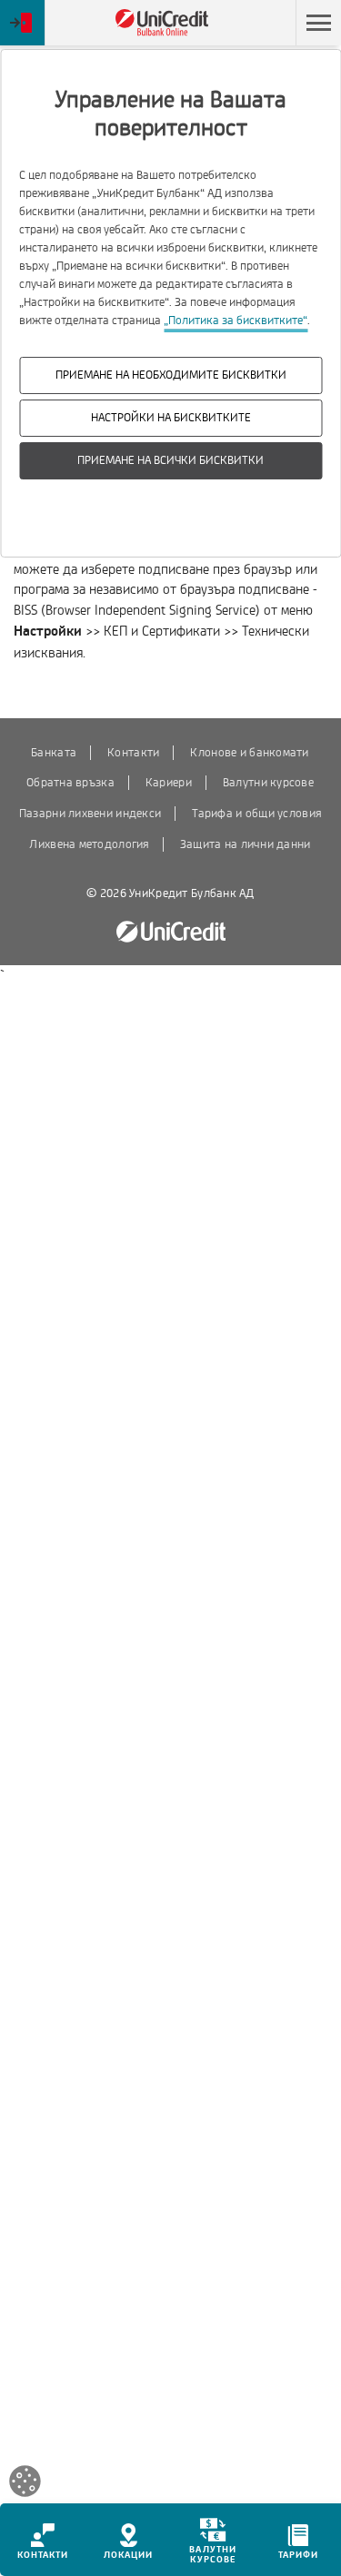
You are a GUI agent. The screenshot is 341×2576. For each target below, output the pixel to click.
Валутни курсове (268, 783)
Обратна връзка (70, 783)
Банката (54, 753)
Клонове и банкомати (249, 753)
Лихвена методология (89, 844)
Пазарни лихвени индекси (90, 814)
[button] (318, 23)
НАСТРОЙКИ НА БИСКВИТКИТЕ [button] (171, 418)
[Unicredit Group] (171, 932)
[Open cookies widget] (25, 2484)
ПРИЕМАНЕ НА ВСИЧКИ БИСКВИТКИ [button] (170, 460)
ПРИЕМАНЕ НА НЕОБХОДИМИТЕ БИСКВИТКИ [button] (171, 375)
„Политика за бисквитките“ (236, 321)
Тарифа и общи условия (256, 814)
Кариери (169, 783)
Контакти (133, 753)
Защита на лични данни (246, 844)
